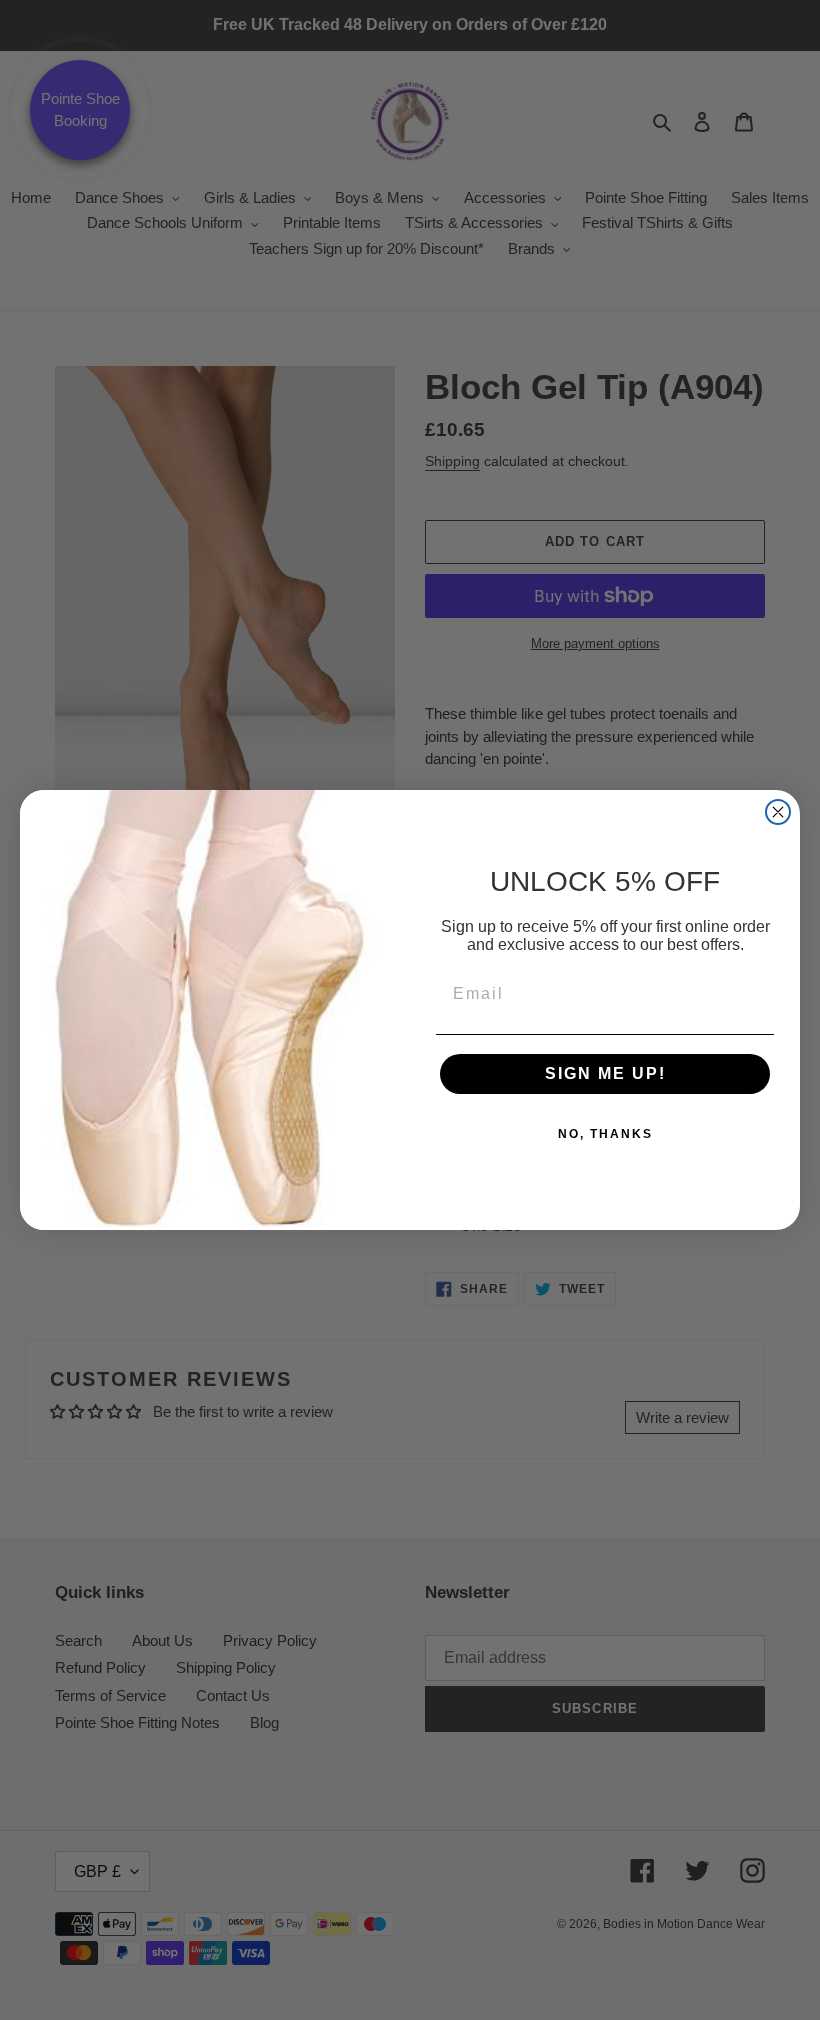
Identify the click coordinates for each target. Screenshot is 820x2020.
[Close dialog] (778, 812)
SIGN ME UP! (605, 1073)
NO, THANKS (605, 1134)
